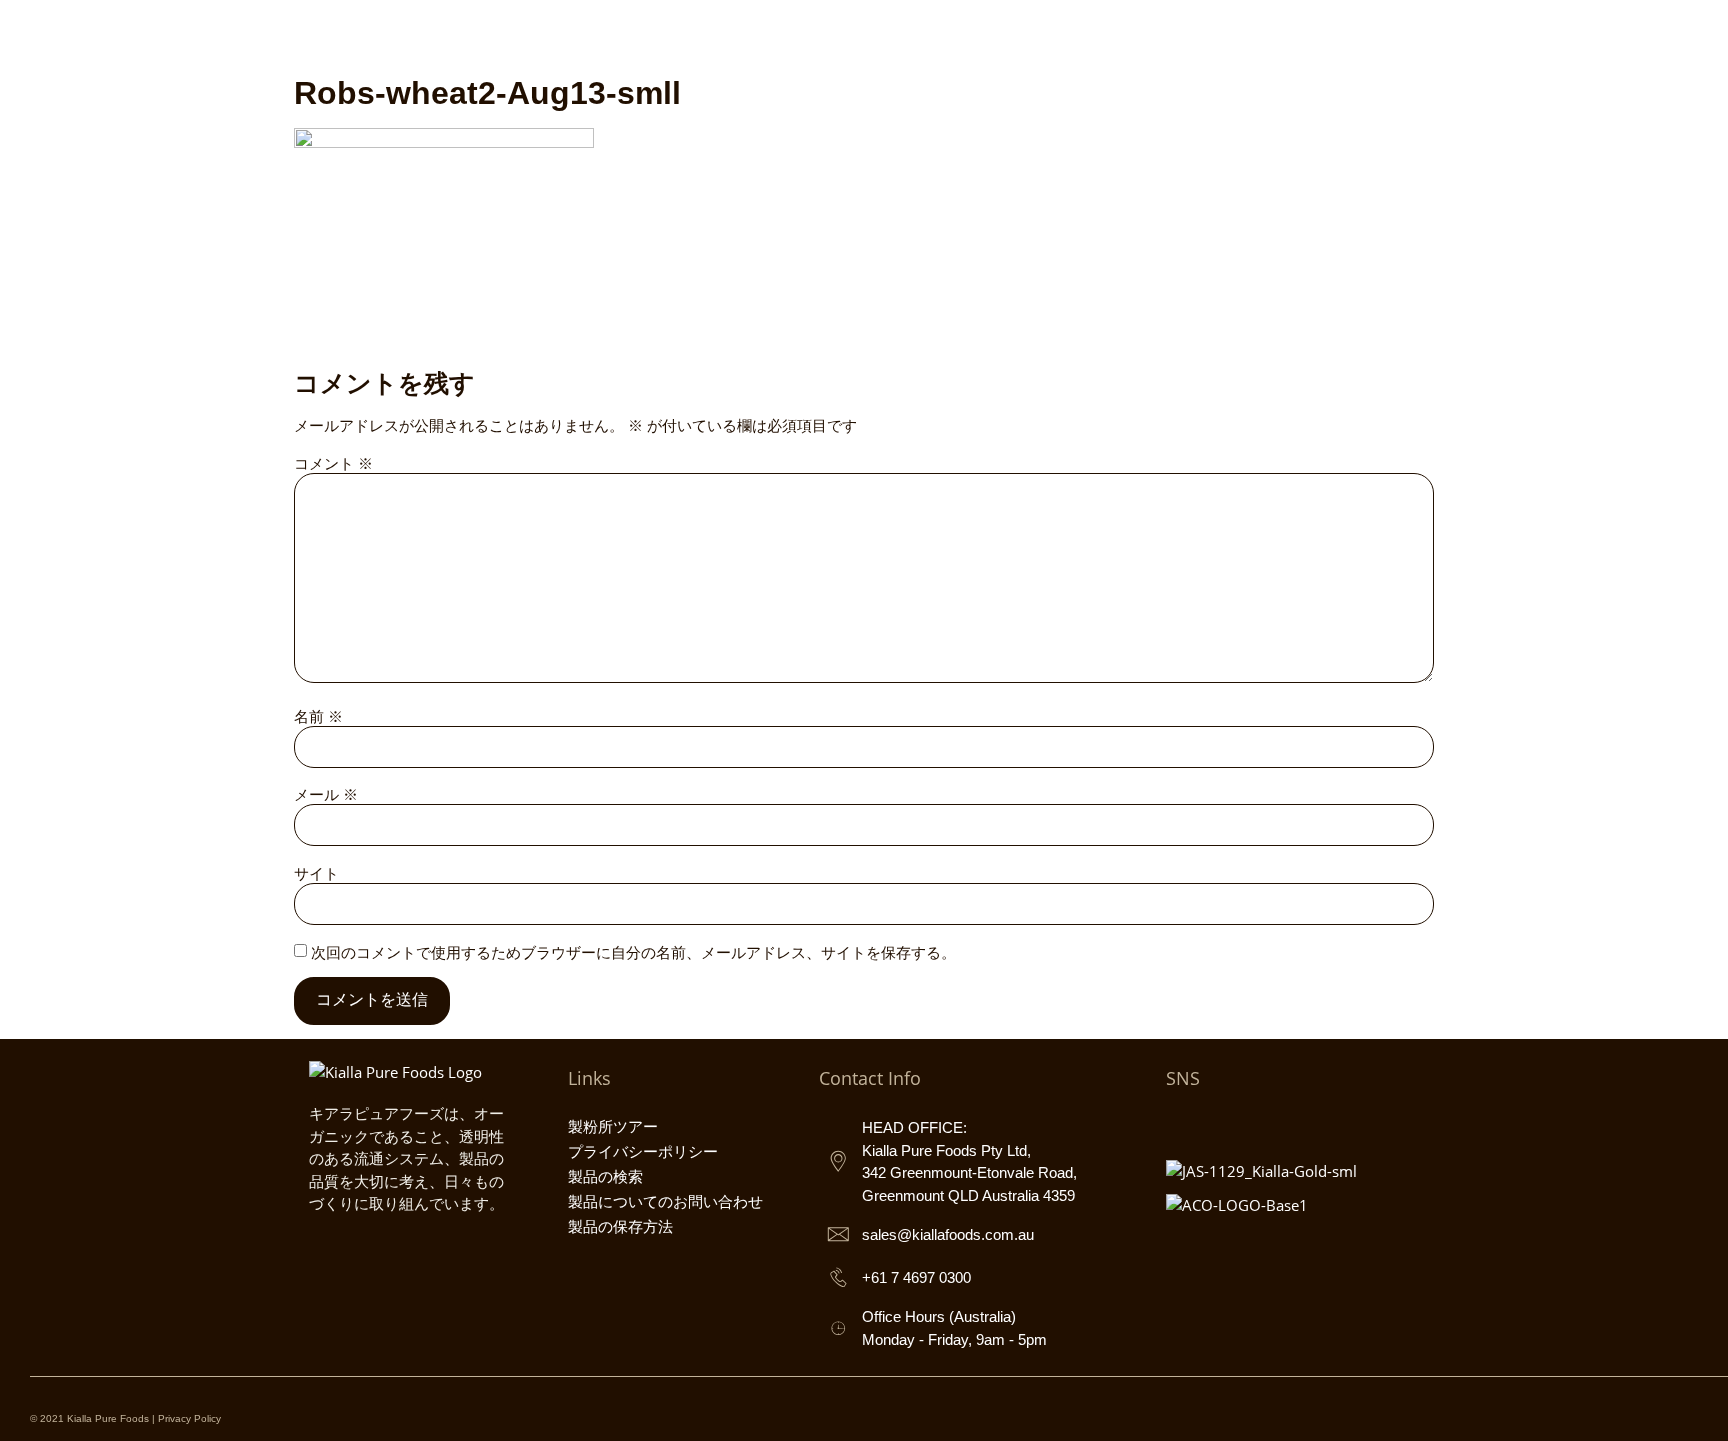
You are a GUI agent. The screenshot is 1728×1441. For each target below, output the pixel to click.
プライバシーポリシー (643, 1151)
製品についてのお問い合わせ (665, 1201)
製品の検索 (605, 1176)
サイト (316, 873)
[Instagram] (1182, 1123)
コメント (333, 463)
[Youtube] (1270, 1123)
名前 (318, 716)
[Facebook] (1226, 1123)
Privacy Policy (189, 1418)
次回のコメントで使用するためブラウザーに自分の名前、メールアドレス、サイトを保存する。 (633, 952)
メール (326, 794)
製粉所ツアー (613, 1126)
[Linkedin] (1314, 1123)
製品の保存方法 (620, 1226)
